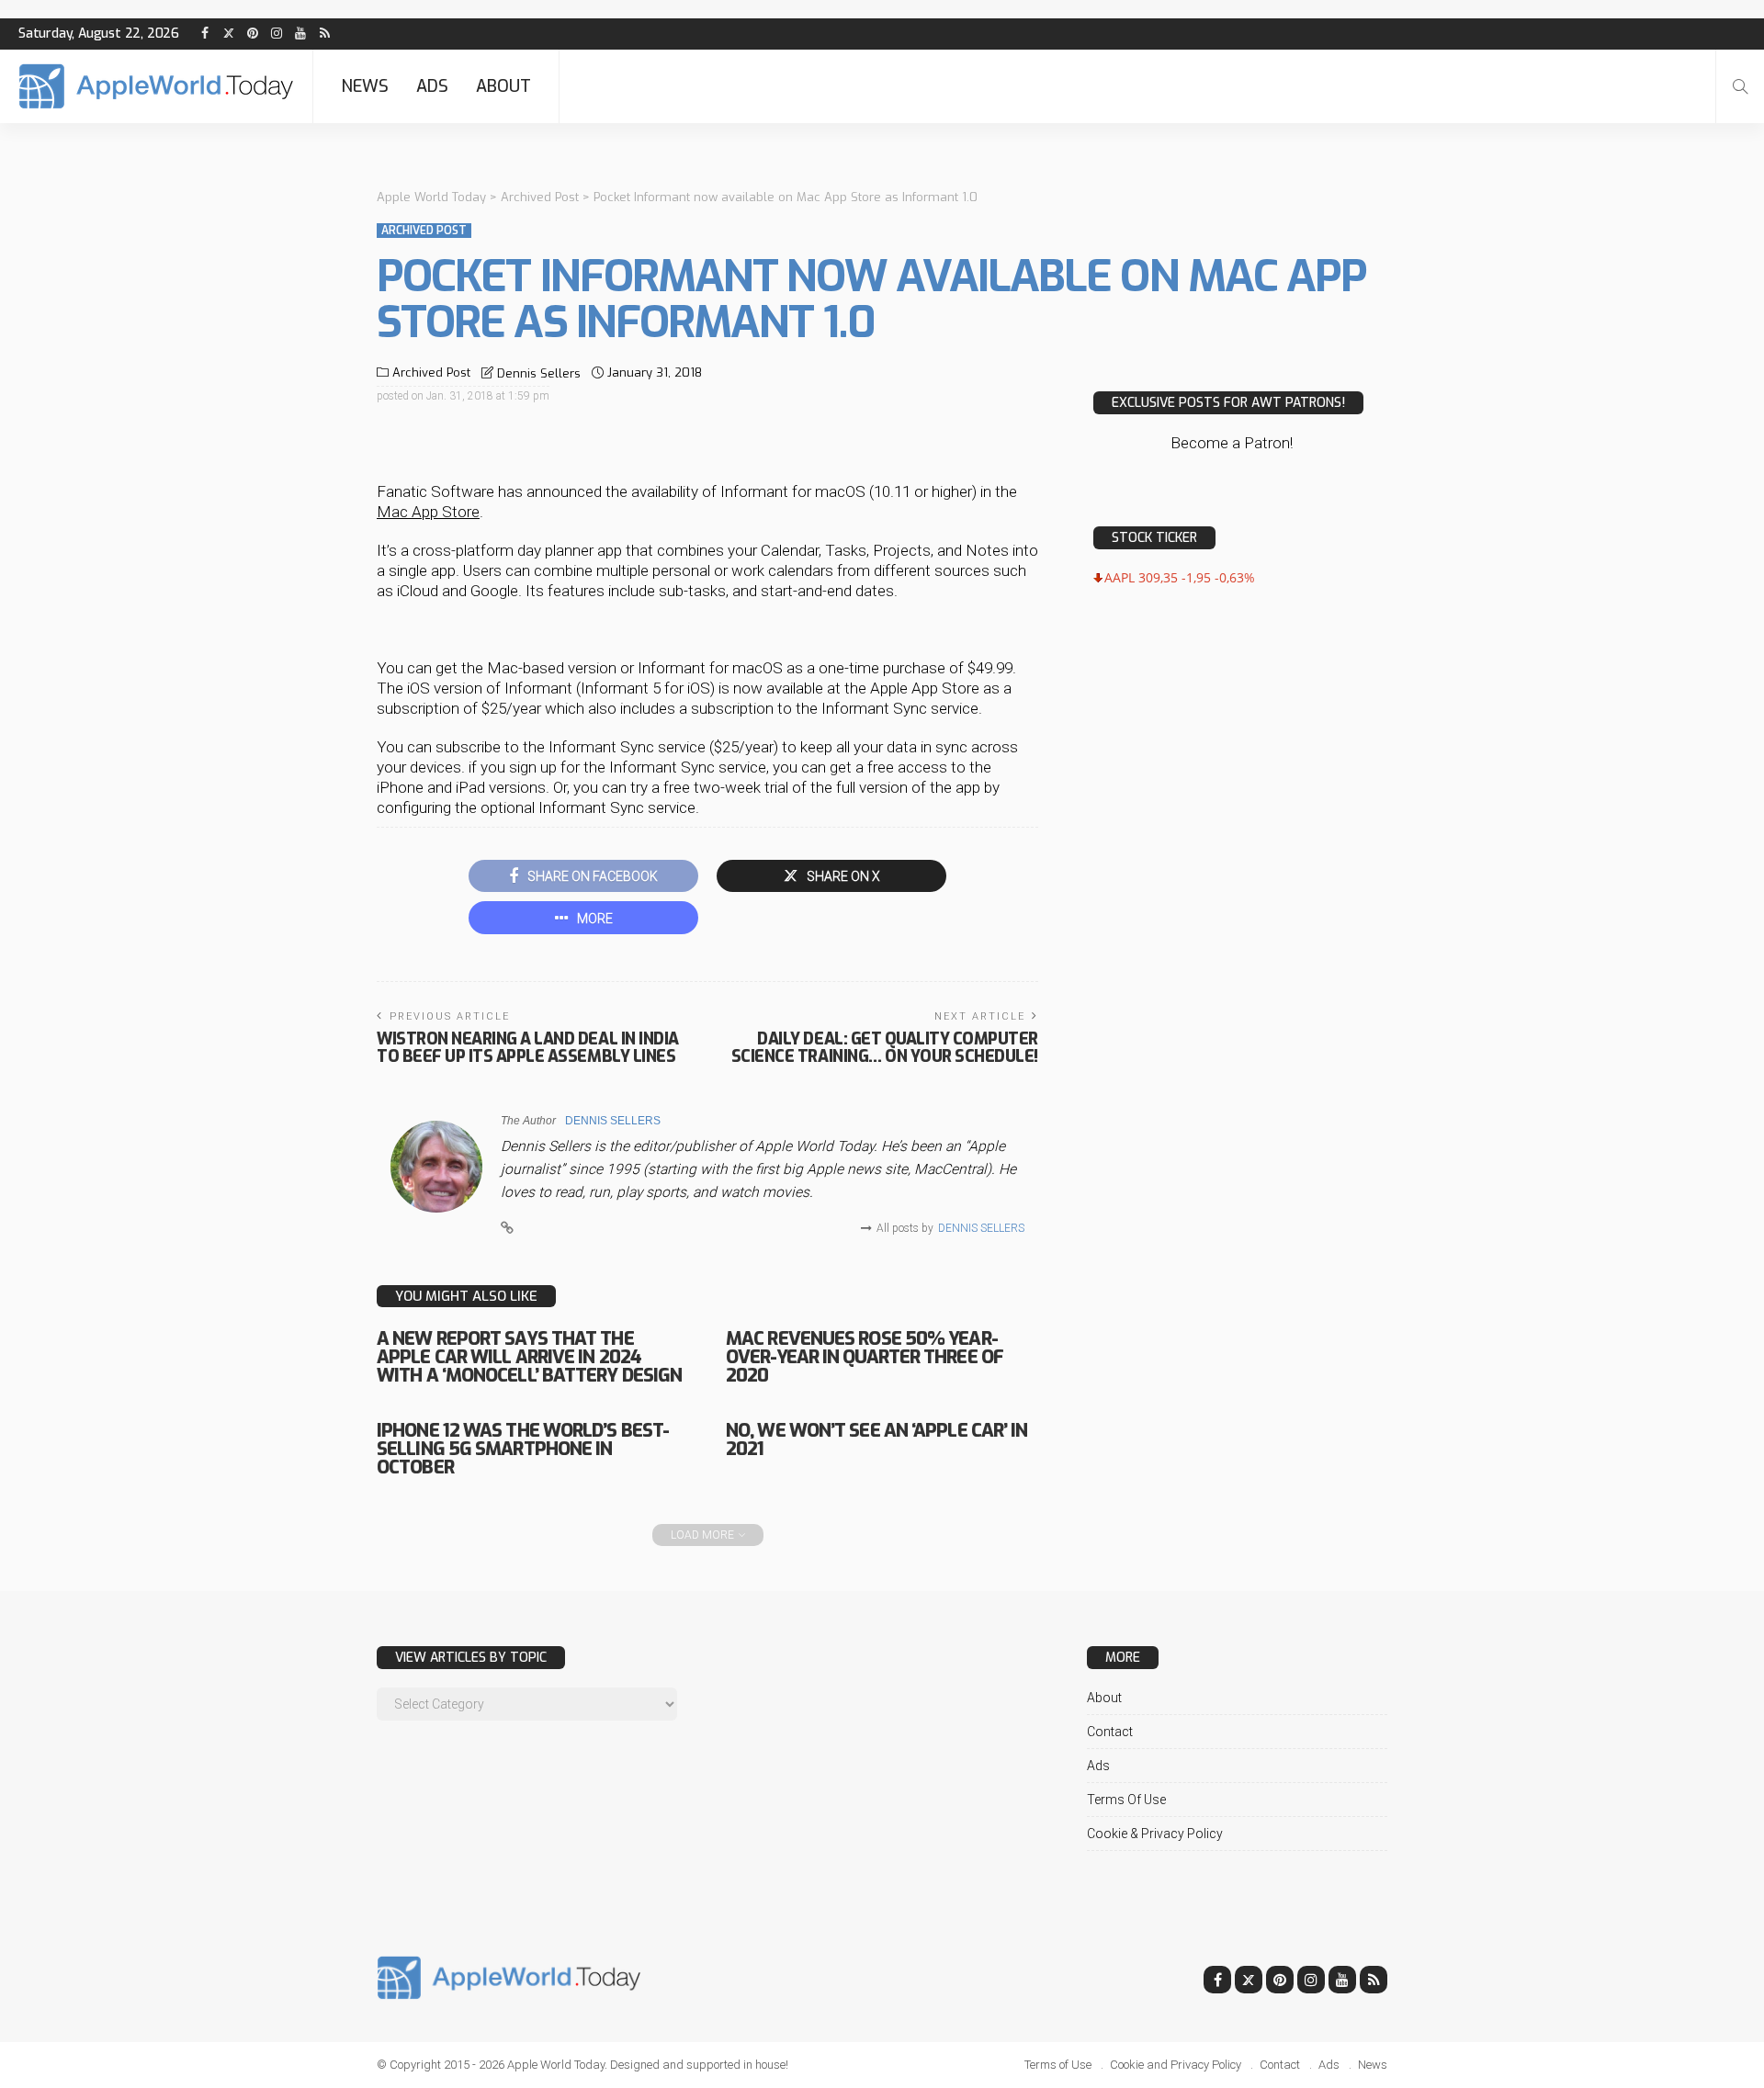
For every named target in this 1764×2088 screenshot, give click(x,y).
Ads (432, 86)
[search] (1740, 86)
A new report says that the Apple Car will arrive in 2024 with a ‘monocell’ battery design (529, 1357)
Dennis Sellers (539, 373)
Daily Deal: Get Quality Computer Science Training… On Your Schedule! (885, 1048)
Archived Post (424, 231)
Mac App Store (428, 512)
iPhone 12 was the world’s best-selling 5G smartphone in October (523, 1449)
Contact (1110, 1732)
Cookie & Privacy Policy (1155, 1834)
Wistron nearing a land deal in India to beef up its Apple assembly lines (528, 1048)
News (365, 86)
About (503, 86)
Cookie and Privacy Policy (1176, 2065)
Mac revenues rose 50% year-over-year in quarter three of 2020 (865, 1357)
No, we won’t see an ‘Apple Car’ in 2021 (876, 1440)
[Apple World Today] (156, 86)
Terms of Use (1126, 1800)
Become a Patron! (1232, 443)
